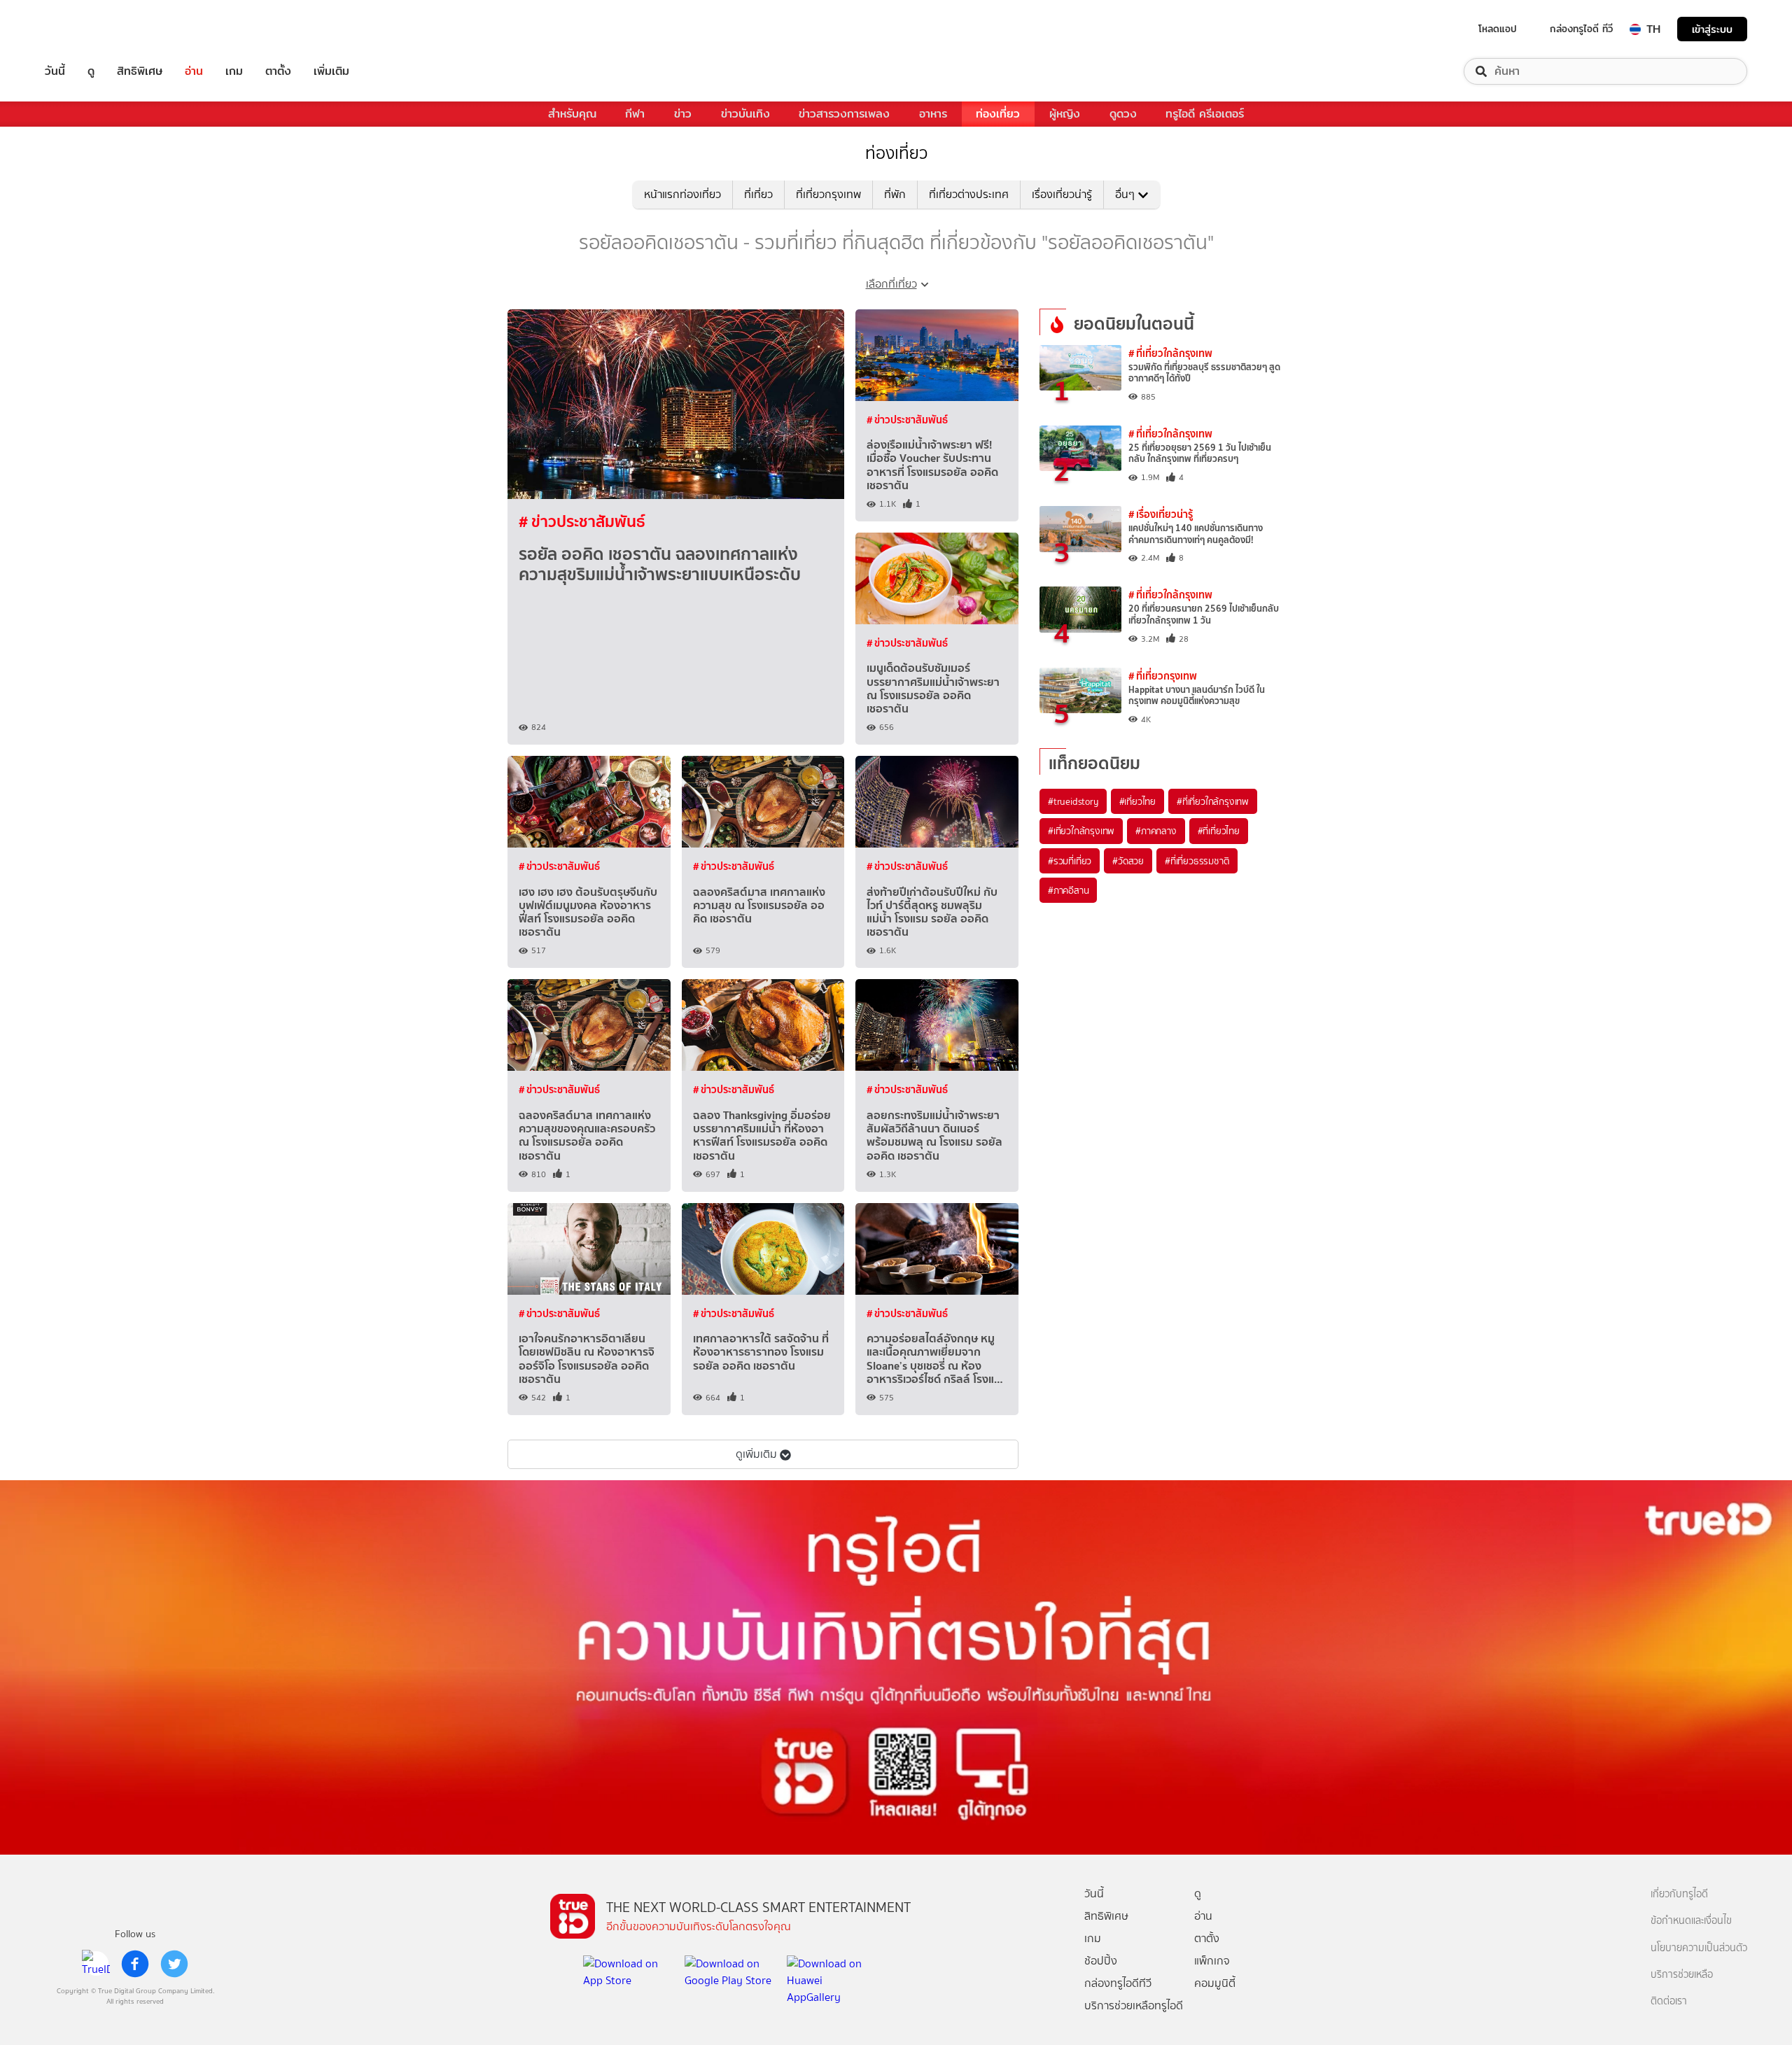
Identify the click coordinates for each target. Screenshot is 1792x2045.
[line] (96, 1964)
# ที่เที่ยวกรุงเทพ (1163, 676)
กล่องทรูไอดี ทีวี (1581, 29)
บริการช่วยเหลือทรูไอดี (1134, 2005)
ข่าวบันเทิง (745, 114)
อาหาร (933, 114)
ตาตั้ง (278, 71)
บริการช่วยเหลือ (1682, 1975)
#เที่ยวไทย (1137, 801)
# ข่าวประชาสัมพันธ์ (582, 521)
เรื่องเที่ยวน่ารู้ (1062, 194)
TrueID (87, 29)
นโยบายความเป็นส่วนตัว (1699, 1948)
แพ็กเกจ (1212, 1961)
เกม (234, 71)
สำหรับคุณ (572, 114)
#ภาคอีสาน (1068, 890)
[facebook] (135, 1964)
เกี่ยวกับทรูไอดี (1679, 1894)
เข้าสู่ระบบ (1712, 29)
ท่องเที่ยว (998, 114)
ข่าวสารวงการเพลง (844, 114)
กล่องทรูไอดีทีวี (1118, 1983)
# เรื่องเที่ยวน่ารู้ (1161, 514)
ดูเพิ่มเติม (756, 1454)
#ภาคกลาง (1156, 831)
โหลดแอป (1498, 29)
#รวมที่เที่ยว (1070, 861)
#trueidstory (1073, 801)
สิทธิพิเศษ (140, 71)
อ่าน (194, 71)
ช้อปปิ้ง (1101, 1961)
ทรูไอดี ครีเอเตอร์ (1205, 114)
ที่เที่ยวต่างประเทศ (969, 194)
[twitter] (174, 1964)
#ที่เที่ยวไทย (1219, 831)
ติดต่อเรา (1669, 2001)
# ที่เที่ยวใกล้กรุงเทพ (1170, 353)
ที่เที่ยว (758, 194)
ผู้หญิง (1065, 114)
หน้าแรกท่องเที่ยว (682, 194)
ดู (91, 71)
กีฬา (635, 114)
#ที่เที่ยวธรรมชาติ (1197, 861)
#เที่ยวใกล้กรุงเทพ (1081, 831)
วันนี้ (55, 71)
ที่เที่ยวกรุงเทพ (828, 194)
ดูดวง (1123, 114)
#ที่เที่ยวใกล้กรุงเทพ (1213, 801)
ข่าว (683, 114)
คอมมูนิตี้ (1215, 1983)
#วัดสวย (1128, 861)
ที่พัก (895, 194)
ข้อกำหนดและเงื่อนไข (1691, 1921)
